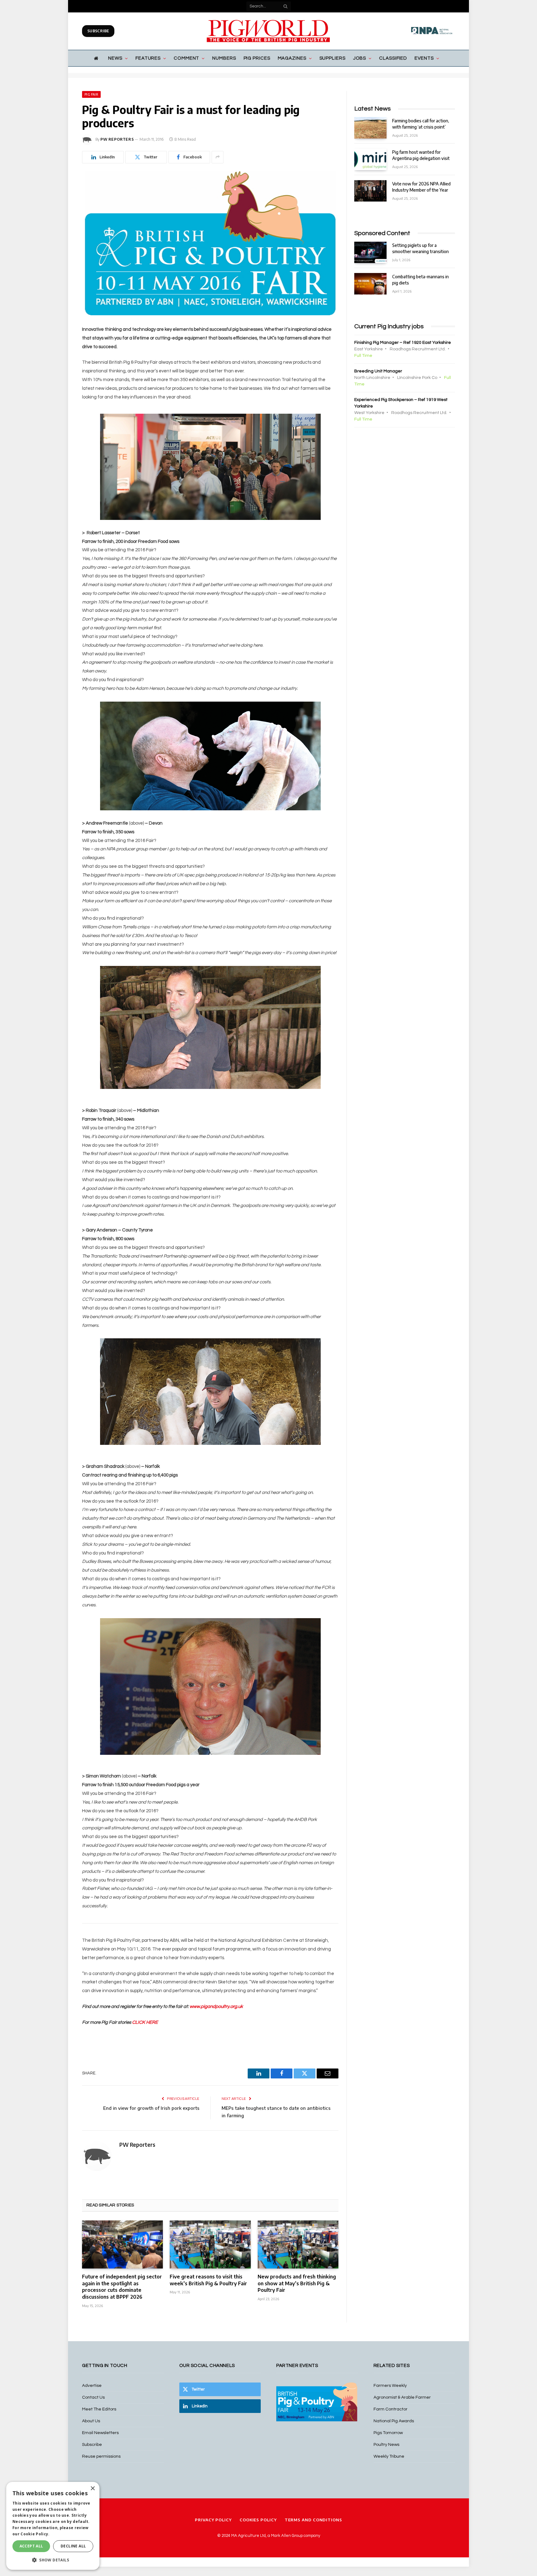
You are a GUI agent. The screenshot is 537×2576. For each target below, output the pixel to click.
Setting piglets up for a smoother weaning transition (420, 248)
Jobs (360, 58)
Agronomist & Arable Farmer (402, 2397)
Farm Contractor (390, 2409)
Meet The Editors (99, 2409)
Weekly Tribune (389, 2456)
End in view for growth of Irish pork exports (151, 2108)
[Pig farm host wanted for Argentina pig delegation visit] (370, 159)
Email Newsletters (100, 2433)
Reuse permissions (101, 2456)
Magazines (292, 58)
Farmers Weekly (390, 2386)
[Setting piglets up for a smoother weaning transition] (370, 252)
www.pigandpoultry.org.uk (216, 2007)
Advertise (92, 2386)
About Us (91, 2421)
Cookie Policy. (35, 2534)
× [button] (92, 2489)
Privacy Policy (213, 2520)
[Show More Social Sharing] (218, 157)
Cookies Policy (258, 2520)
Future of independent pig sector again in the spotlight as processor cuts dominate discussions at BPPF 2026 (122, 2287)
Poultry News (386, 2445)
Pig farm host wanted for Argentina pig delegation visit (421, 155)
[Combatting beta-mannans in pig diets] (370, 284)
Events (424, 58)
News (115, 58)
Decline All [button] (73, 2546)
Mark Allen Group (287, 2536)
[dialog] (53, 2526)
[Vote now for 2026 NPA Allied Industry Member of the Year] (370, 191)
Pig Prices (257, 58)
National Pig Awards (394, 2421)
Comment (186, 58)
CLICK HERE (145, 2022)
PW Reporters (117, 139)
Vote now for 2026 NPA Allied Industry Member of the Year (421, 187)
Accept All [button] (31, 2546)
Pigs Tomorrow (388, 2433)
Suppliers (333, 58)
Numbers (224, 58)
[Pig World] (268, 31)
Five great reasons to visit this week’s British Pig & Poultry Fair (208, 2280)
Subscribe (98, 31)
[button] (53, 2560)
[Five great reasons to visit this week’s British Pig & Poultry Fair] (210, 2244)
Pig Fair (91, 94)
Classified (393, 58)
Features (148, 58)
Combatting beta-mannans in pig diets (420, 280)
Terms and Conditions (313, 2520)
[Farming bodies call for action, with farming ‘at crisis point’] (370, 128)
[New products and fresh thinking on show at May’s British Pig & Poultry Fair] (298, 2244)
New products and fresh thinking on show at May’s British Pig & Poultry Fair (297, 2283)
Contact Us (93, 2397)
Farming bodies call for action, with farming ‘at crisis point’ (421, 124)
